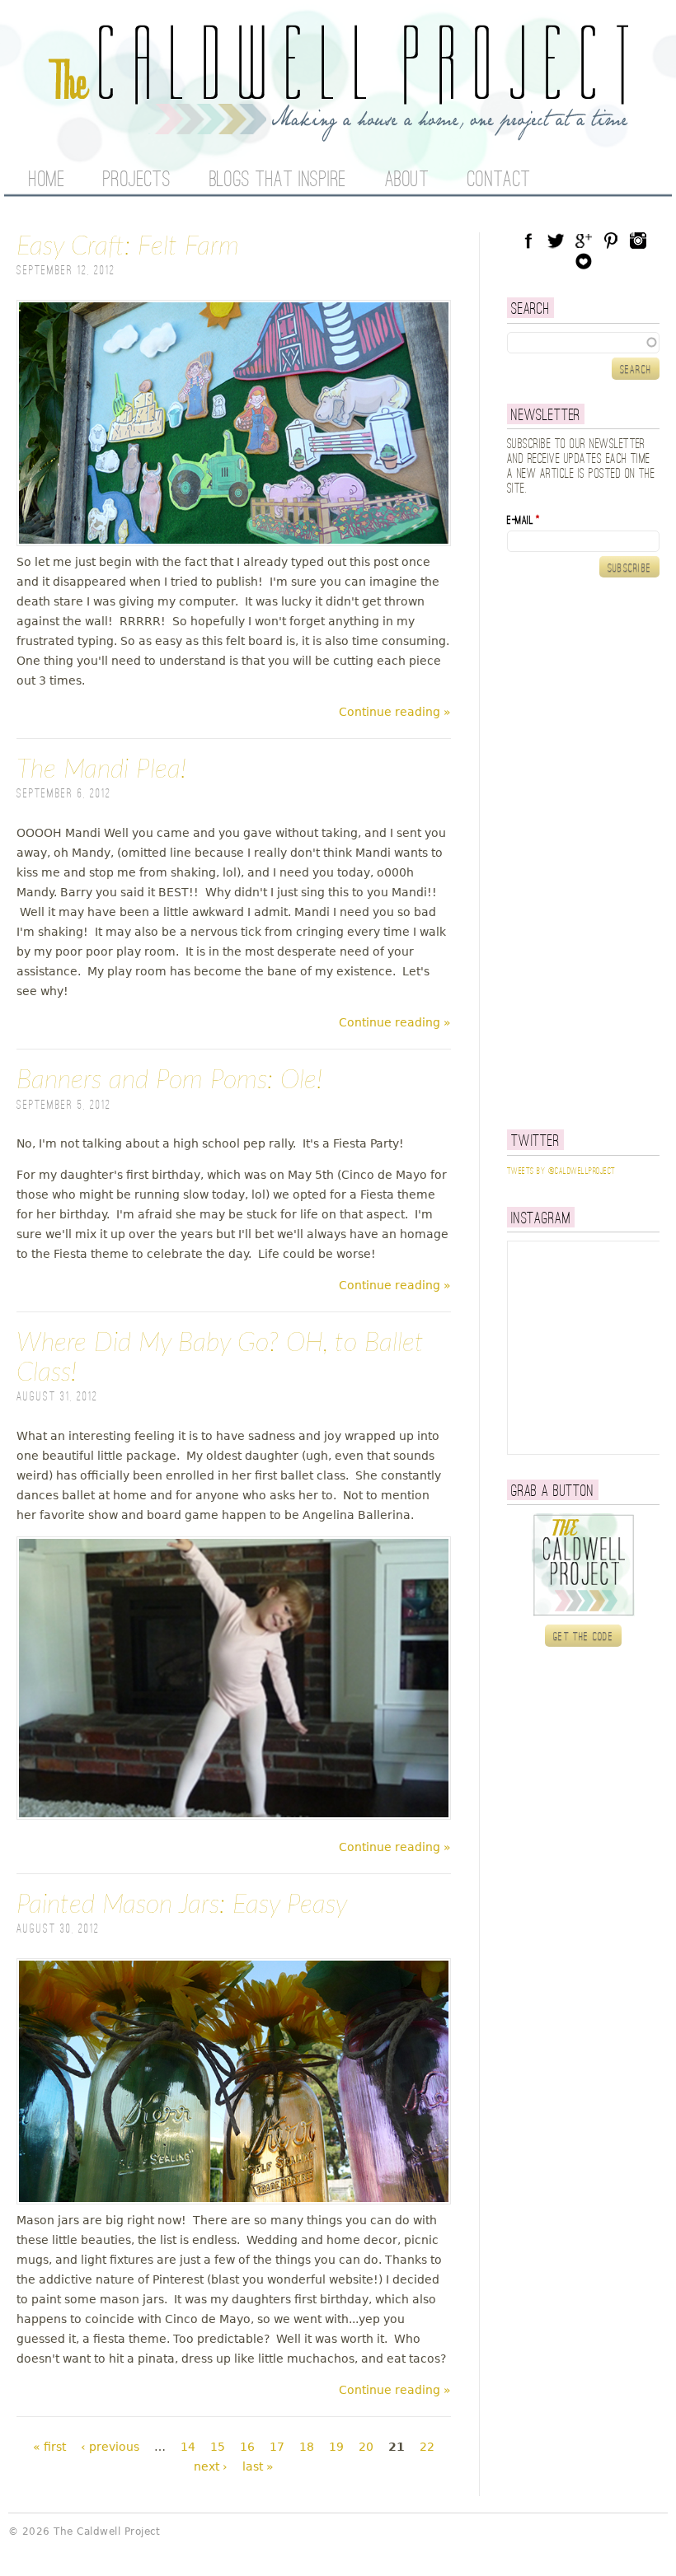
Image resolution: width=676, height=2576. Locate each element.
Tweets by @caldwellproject (561, 1171)
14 (188, 2447)
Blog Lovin (584, 261)
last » (258, 2466)
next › (211, 2466)
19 (336, 2447)
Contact (499, 180)
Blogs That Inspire (278, 180)
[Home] (338, 132)
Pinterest (611, 241)
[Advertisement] (591, 853)
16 (247, 2447)
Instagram (638, 241)
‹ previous (110, 2447)
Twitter (556, 241)
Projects (137, 180)
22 (427, 2447)
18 (307, 2447)
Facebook (528, 241)
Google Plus (584, 241)
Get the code (583, 1637)
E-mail (523, 521)
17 (277, 2447)
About (407, 180)
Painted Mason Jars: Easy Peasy (182, 1905)
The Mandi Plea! (101, 769)
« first (49, 2447)
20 (366, 2447)
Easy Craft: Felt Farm (128, 246)
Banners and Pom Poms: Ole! (169, 1080)
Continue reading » (395, 712)
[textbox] (583, 343)
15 (218, 2447)
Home (47, 180)
